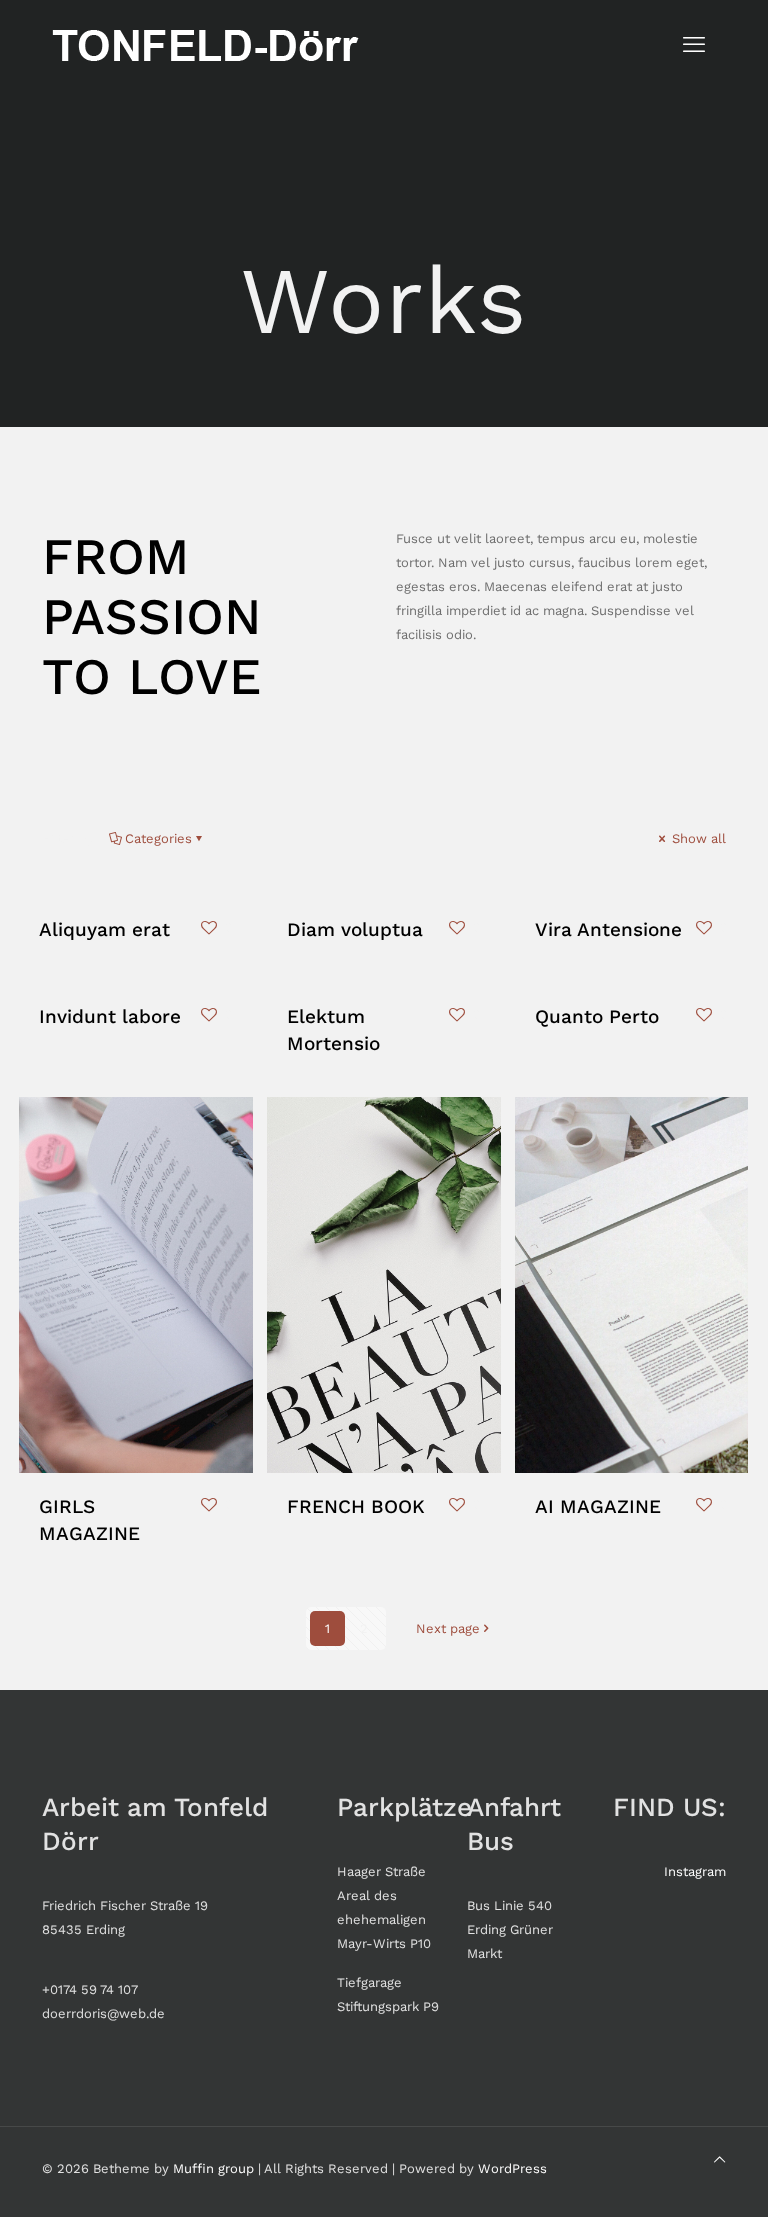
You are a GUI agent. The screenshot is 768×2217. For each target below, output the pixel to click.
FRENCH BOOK (356, 1506)
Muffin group (213, 2168)
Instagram (695, 1871)
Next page (448, 1628)
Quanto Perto (597, 1016)
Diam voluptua (355, 929)
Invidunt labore (110, 1016)
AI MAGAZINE (598, 1506)
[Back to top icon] (719, 2160)
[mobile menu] (694, 45)
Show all (697, 838)
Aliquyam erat (104, 929)
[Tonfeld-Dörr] (203, 45)
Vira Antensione (608, 929)
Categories (158, 838)
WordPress (512, 2168)
